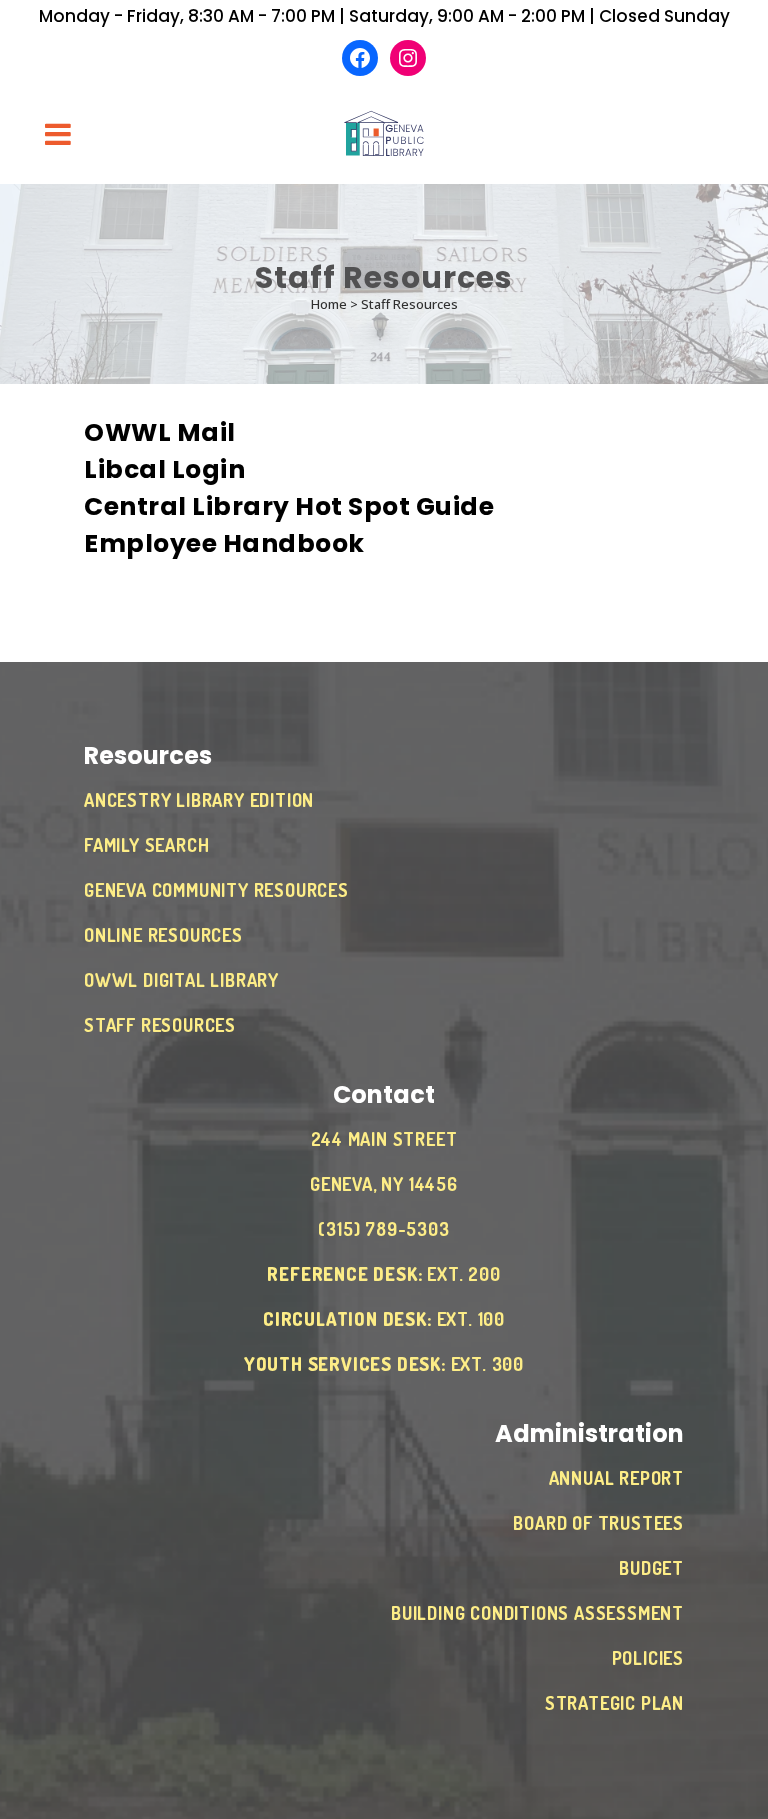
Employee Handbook (224, 543)
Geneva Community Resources (216, 890)
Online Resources (163, 935)
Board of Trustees (598, 1523)
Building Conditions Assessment (537, 1613)
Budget (651, 1568)
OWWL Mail (160, 432)
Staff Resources (160, 1025)
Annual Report (616, 1478)
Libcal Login (164, 469)
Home (329, 304)
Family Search (146, 845)
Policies (648, 1658)
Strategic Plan (614, 1703)
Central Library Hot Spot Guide (289, 506)
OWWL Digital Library (181, 980)
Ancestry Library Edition (199, 800)
